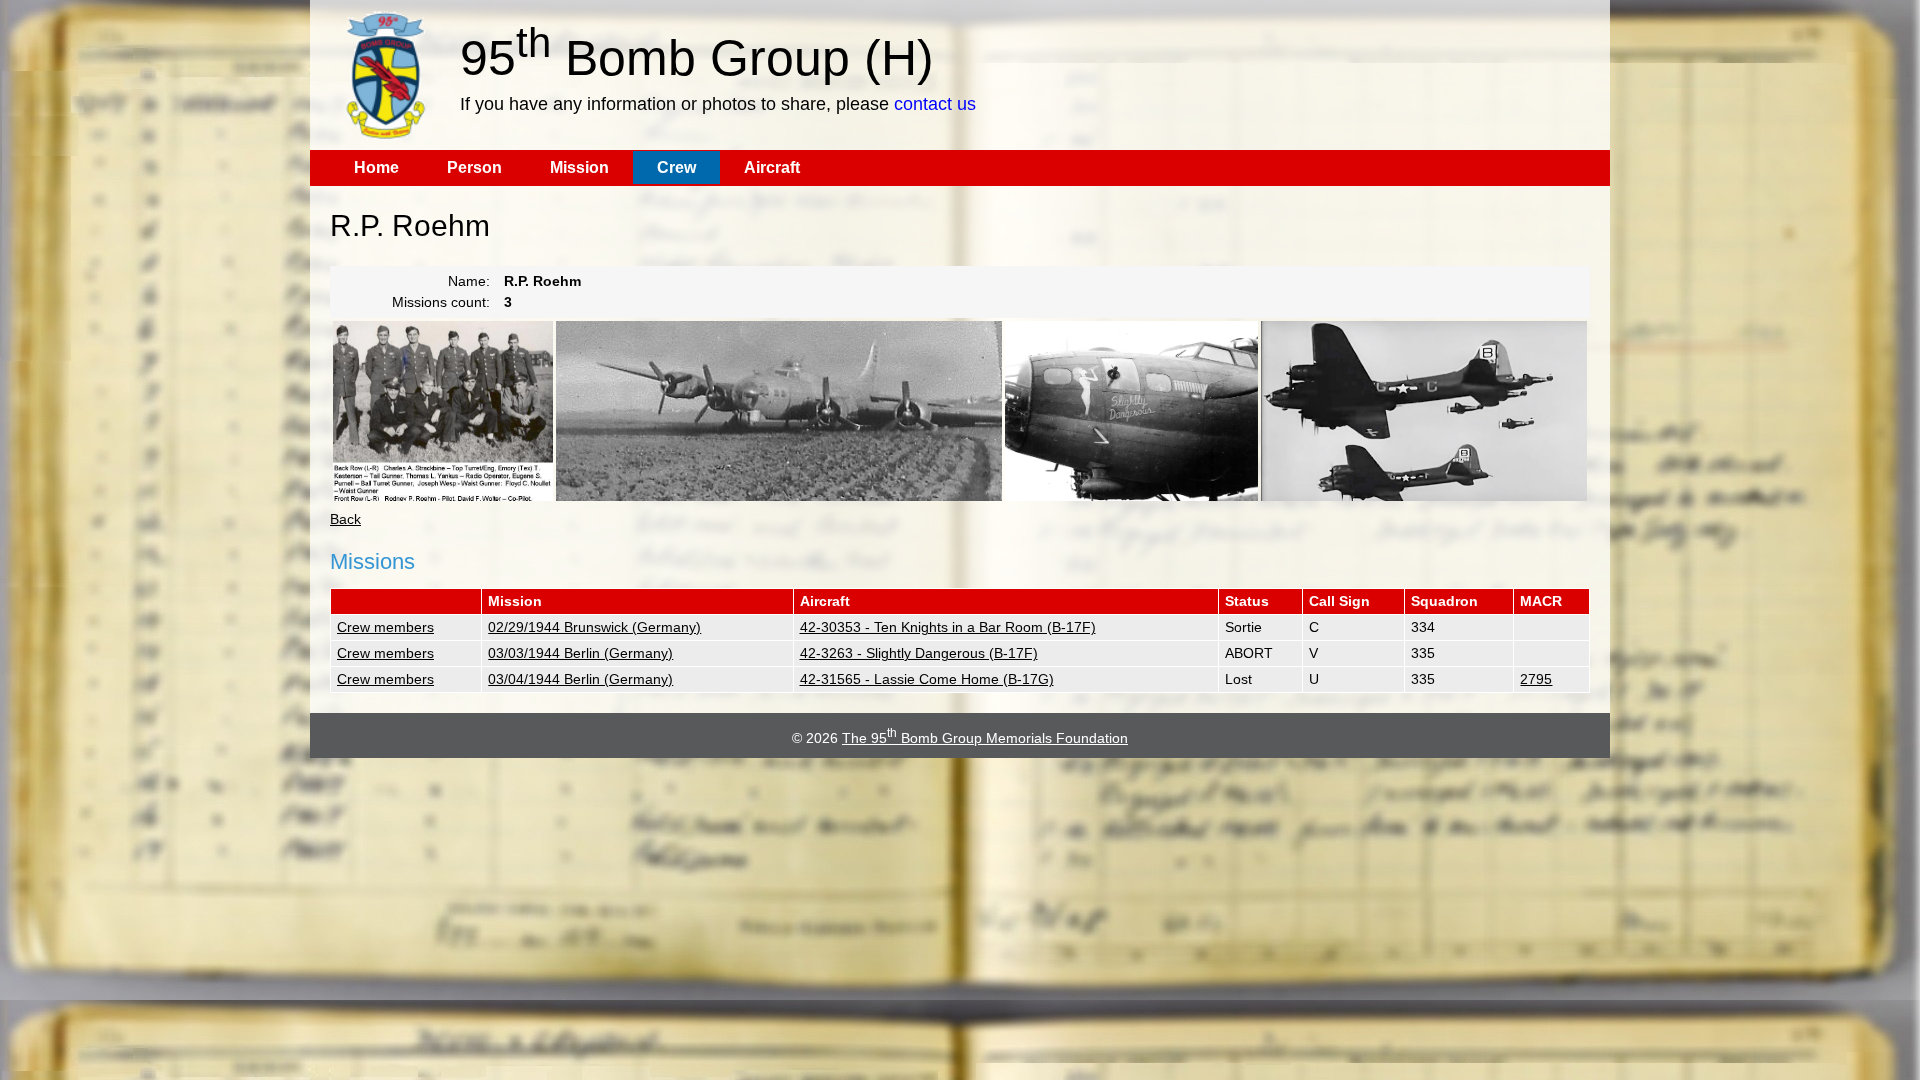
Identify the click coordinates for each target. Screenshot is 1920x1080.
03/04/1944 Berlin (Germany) (580, 679)
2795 (1536, 679)
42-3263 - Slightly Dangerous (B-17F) (919, 653)
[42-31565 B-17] (779, 411)
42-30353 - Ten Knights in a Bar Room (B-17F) (948, 627)
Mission (579, 167)
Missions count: (441, 302)
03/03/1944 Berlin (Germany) (580, 653)
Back (345, 519)
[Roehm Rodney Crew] (443, 411)
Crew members (385, 627)
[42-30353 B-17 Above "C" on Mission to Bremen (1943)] (1424, 411)
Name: (469, 281)
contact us (935, 104)
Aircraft (772, 167)
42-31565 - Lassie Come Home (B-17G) (927, 679)
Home (376, 167)
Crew (676, 167)
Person (474, 167)
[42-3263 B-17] (1131, 411)
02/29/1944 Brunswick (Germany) (594, 627)
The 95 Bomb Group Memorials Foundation (985, 738)
